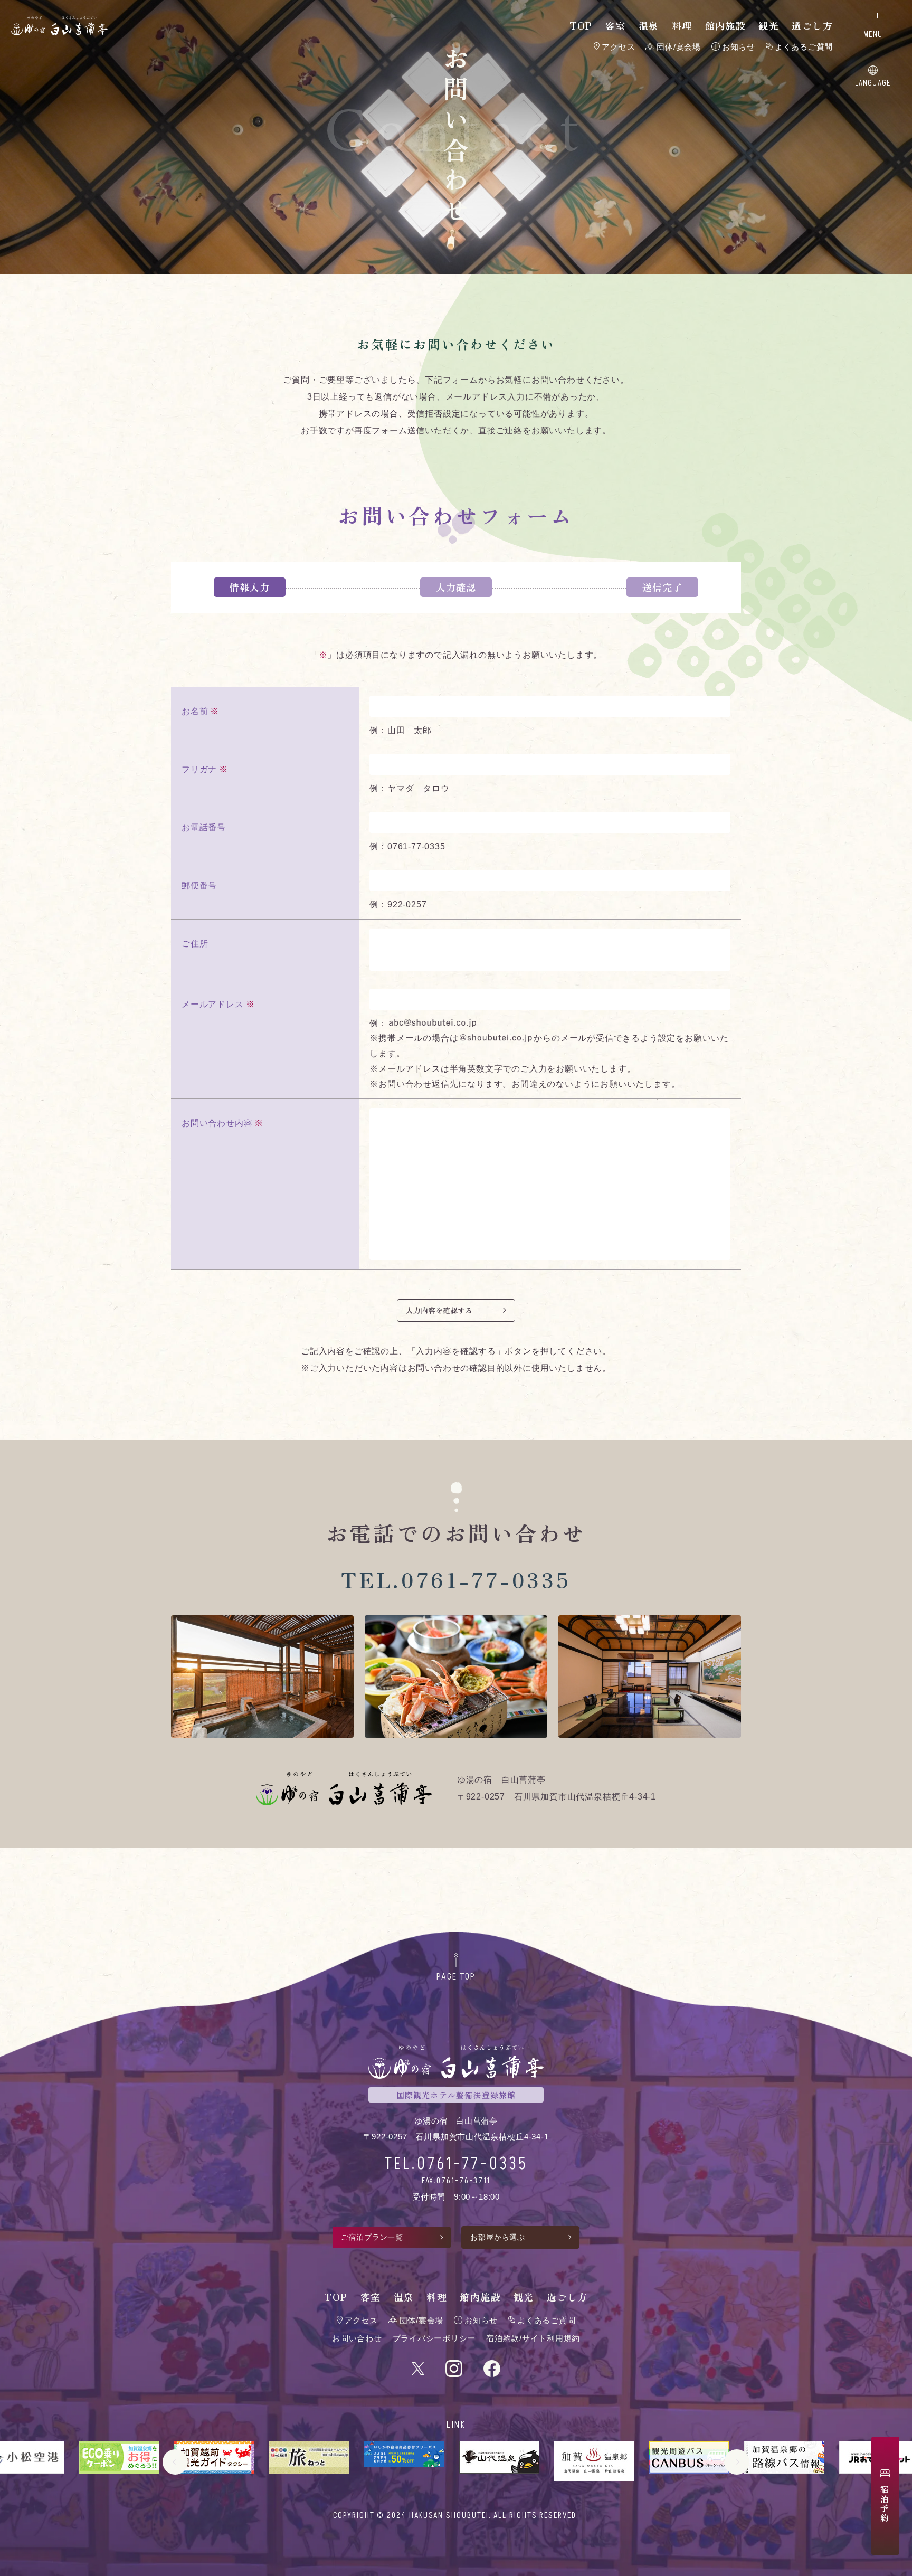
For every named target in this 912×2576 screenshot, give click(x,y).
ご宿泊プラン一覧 (372, 2237)
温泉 (649, 25)
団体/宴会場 (679, 47)
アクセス (618, 47)
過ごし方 (812, 25)
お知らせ (739, 47)
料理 (682, 25)
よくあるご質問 (804, 47)
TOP (581, 25)
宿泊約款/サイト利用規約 (533, 2338)
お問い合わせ (357, 2338)
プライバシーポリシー (434, 2338)
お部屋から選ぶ (498, 2237)
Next (737, 2462)
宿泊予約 (885, 2504)
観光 (769, 25)
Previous (175, 2462)
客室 (616, 25)
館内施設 (726, 25)
